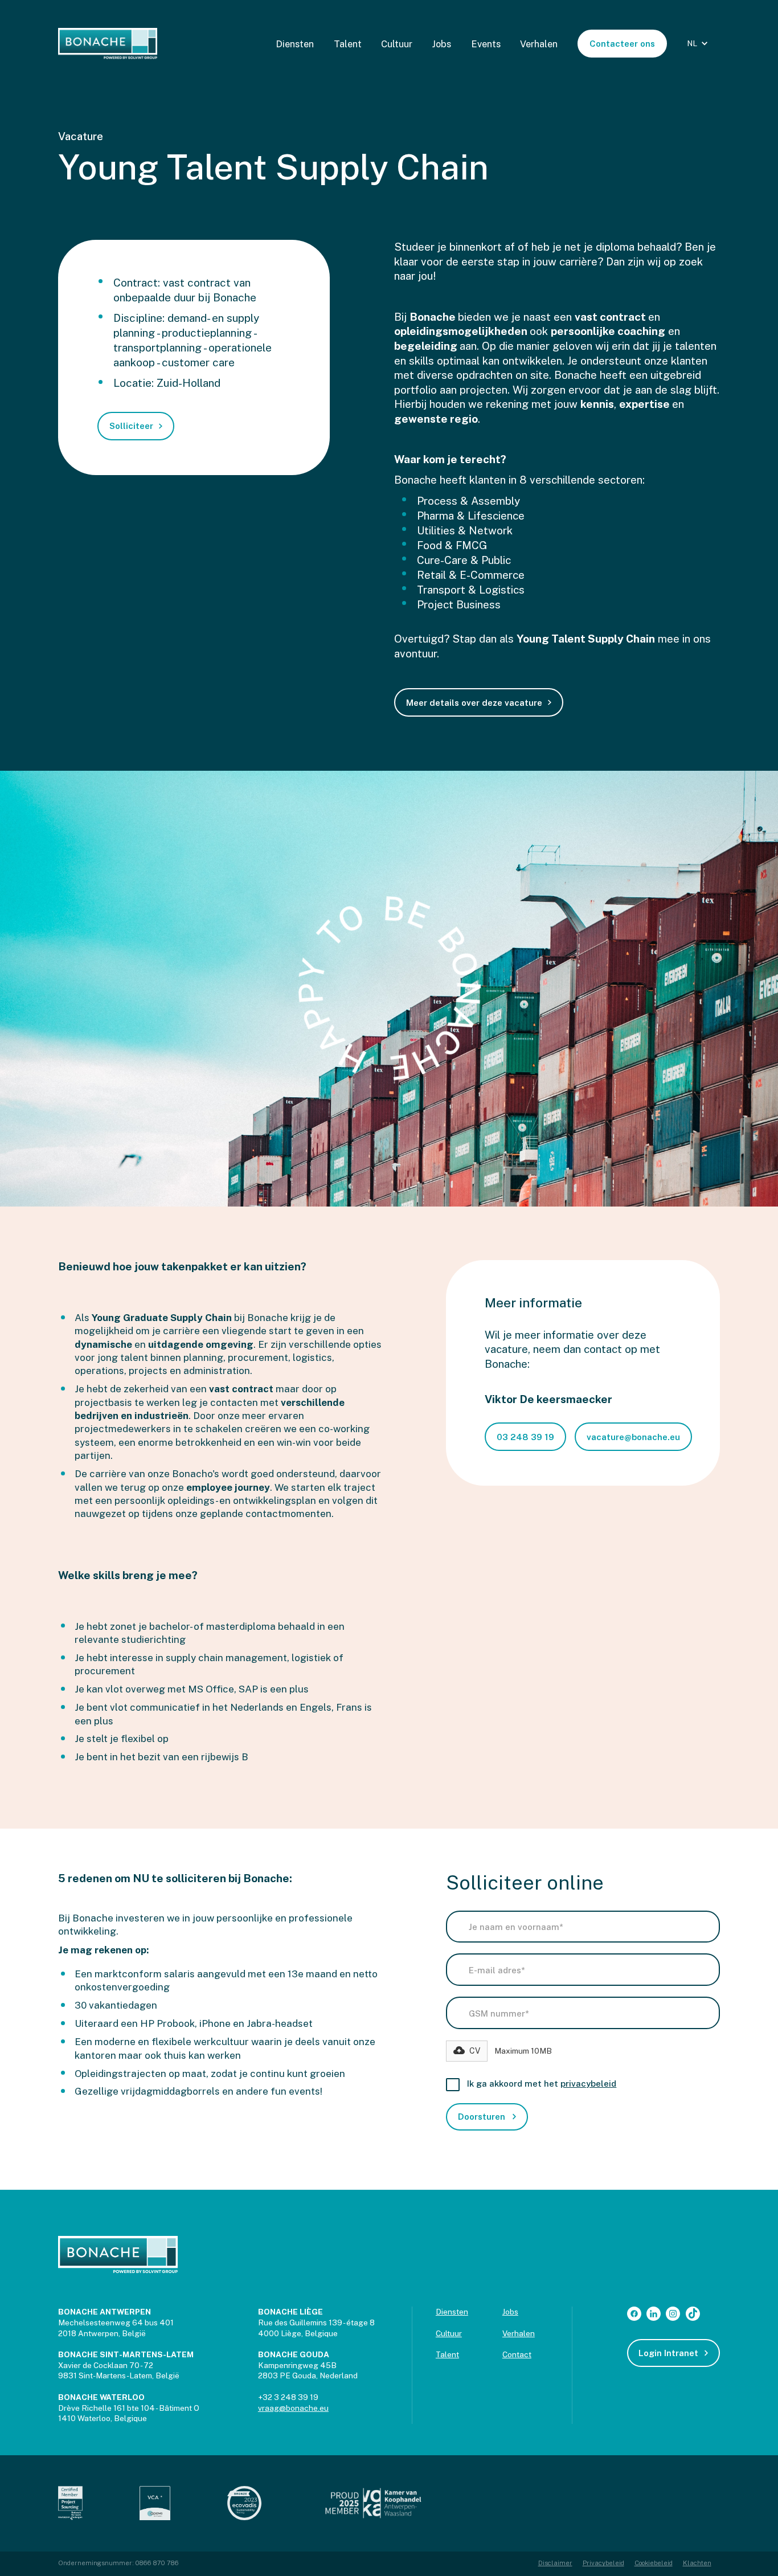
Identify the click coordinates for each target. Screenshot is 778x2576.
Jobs (441, 44)
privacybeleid (588, 2084)
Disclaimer (555, 2563)
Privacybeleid (603, 2563)
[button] (699, 44)
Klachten (697, 2563)
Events (486, 44)
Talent (348, 44)
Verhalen (539, 44)
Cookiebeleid (654, 2563)
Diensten (295, 44)
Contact (517, 2354)
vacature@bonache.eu (633, 1437)
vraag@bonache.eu (293, 2408)
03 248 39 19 (525, 1437)
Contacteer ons (622, 44)
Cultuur (397, 44)
